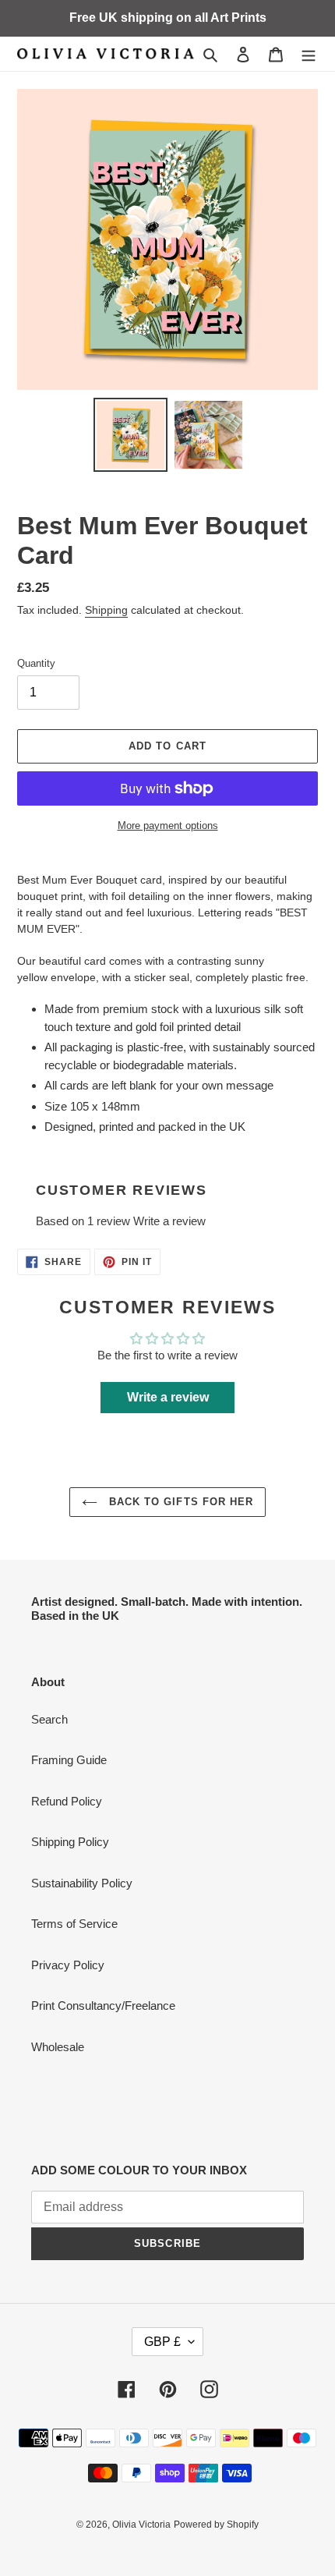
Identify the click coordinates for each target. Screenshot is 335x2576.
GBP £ (162, 2342)
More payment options (168, 826)
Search (49, 1719)
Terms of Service (74, 1924)
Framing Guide (69, 1760)
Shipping (106, 610)
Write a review (169, 1221)
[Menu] (309, 54)
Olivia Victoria (141, 2525)
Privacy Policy (68, 1965)
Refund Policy (67, 1801)
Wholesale (58, 2047)
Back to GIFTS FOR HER (179, 1502)
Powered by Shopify (216, 2525)
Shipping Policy (70, 1842)
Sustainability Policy (82, 1883)
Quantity (36, 663)
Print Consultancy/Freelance (103, 2006)
